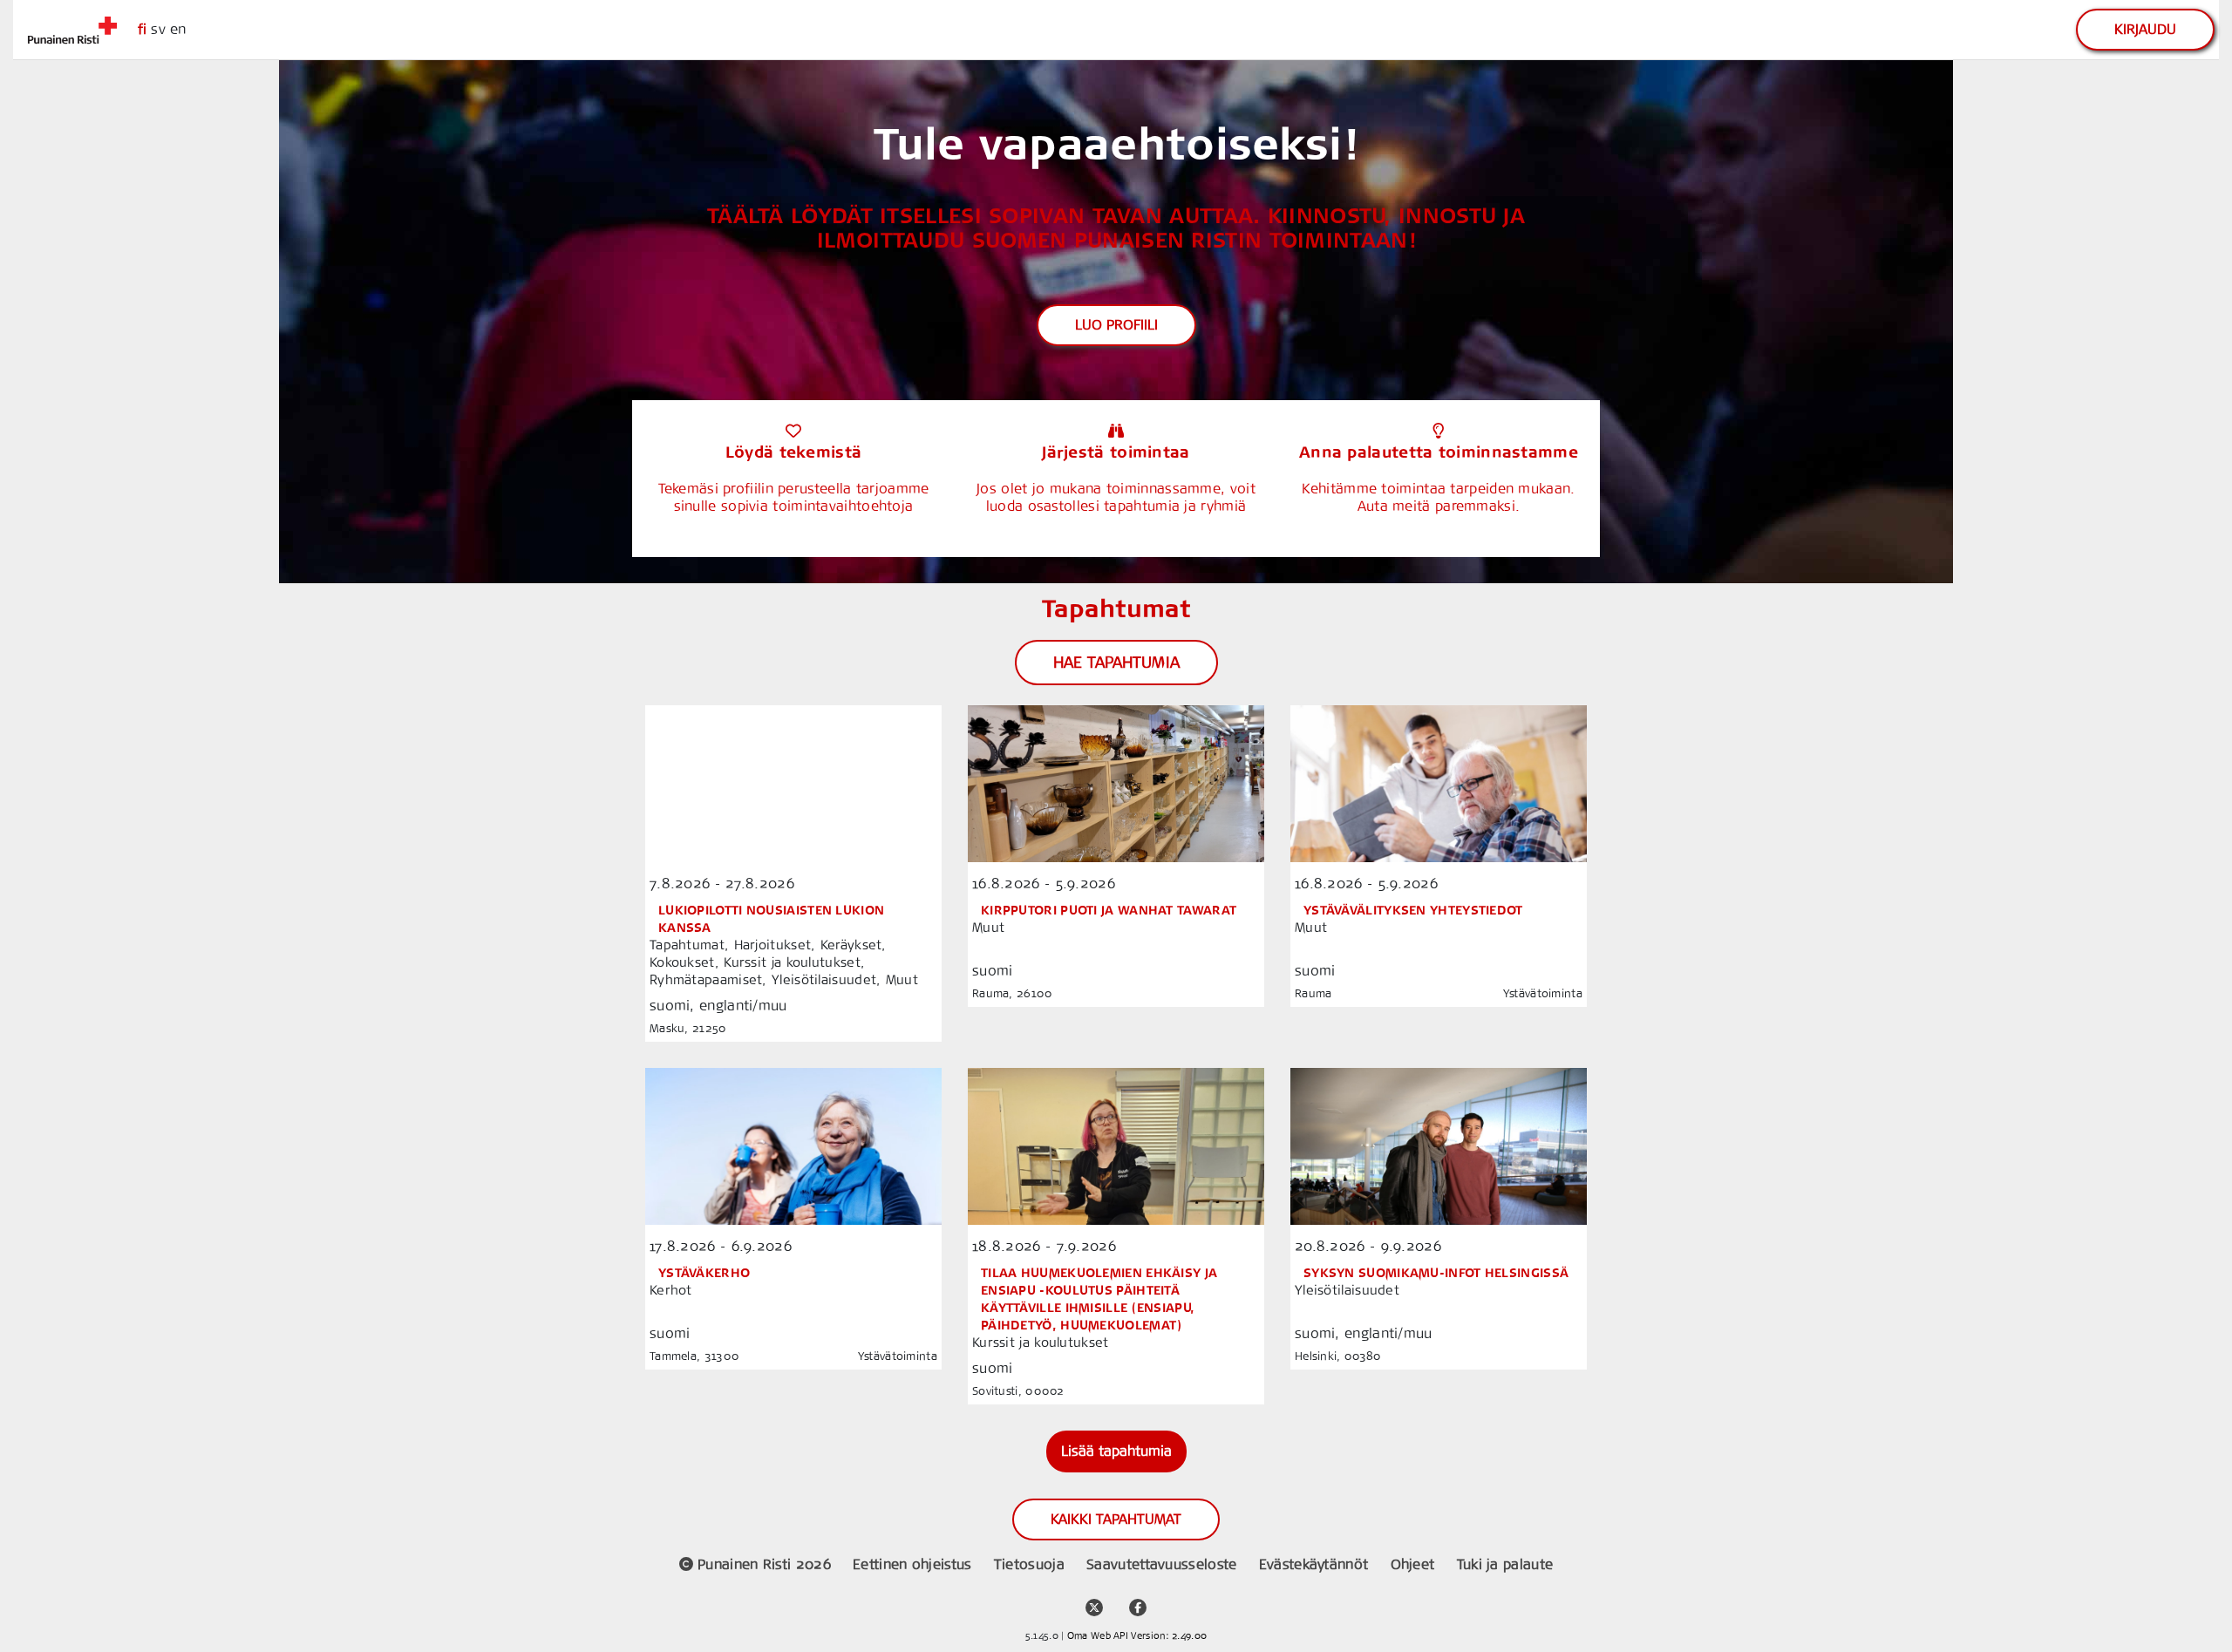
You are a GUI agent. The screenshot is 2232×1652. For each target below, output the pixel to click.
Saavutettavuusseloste (1164, 1564)
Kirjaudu (2145, 29)
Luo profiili (1116, 325)
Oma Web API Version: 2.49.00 (1137, 1636)
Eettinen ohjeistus (915, 1564)
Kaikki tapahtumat (1116, 1519)
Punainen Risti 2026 (764, 1564)
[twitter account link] (1094, 1600)
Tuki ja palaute (1505, 1564)
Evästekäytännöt (1316, 1564)
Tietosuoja (1031, 1564)
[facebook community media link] (1138, 1600)
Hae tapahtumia (1116, 663)
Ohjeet (1415, 1564)
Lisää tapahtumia (1116, 1451)
